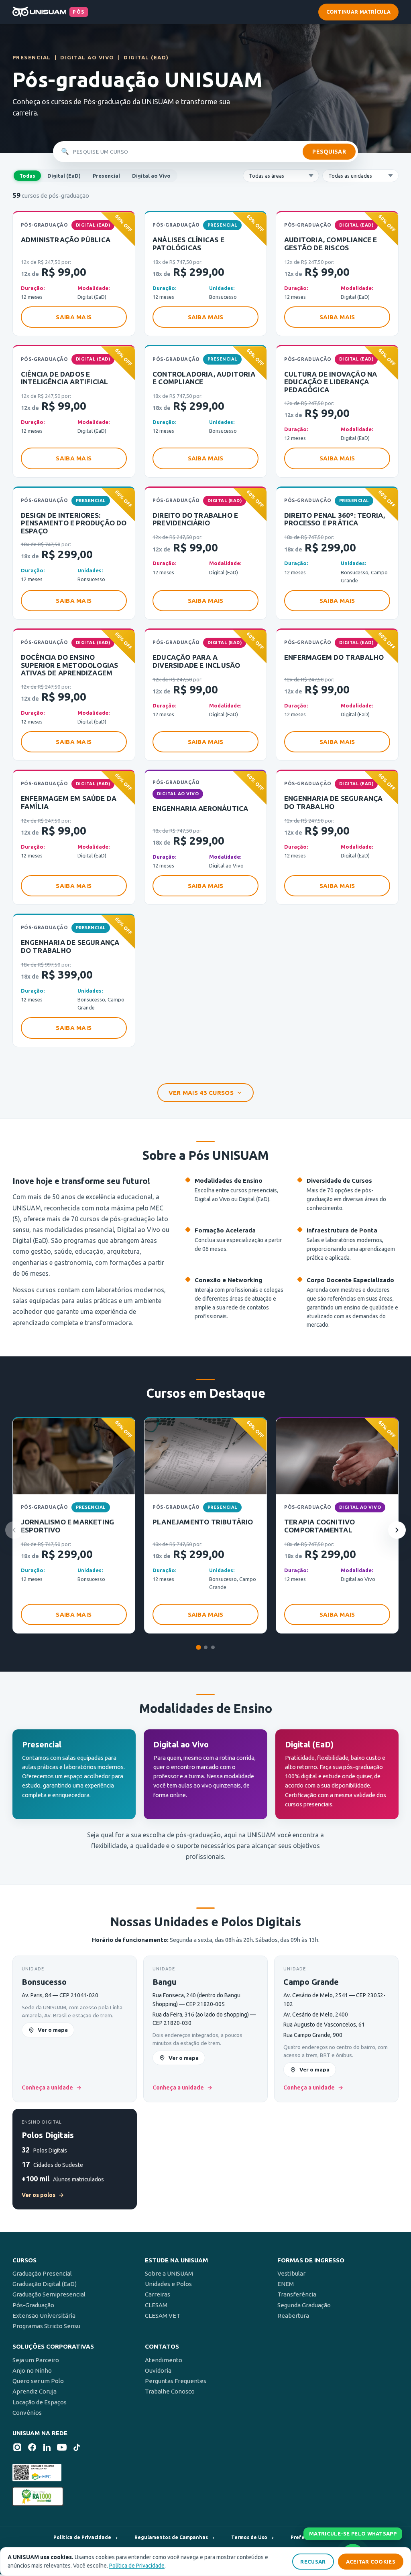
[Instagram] (17, 2449)
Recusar (313, 2562)
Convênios (27, 2413)
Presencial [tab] (106, 176)
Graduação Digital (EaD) (45, 2284)
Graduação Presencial (42, 2273)
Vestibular (291, 2273)
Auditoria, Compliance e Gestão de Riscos (331, 244)
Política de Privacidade (137, 2566)
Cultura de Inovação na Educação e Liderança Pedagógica (331, 382)
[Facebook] (32, 2449)
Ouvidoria (158, 2370)
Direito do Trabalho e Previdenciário (195, 519)
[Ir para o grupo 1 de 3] (198, 1648)
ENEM (286, 2284)
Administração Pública (66, 240)
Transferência (297, 2294)
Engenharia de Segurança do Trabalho (334, 802)
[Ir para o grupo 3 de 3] (213, 1647)
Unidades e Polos (168, 2284)
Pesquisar (329, 152)
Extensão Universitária (44, 2316)
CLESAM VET (163, 2316)
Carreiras (158, 2294)
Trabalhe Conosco (170, 2391)
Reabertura (293, 2316)
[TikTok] (77, 2449)
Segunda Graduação (304, 2305)
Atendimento (164, 2360)
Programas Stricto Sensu (46, 2326)
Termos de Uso (249, 2537)
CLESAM (156, 2305)
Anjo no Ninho (32, 2370)
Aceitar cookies (371, 2562)
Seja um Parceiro (36, 2360)
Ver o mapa (53, 2030)
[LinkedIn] (47, 2449)
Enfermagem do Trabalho (334, 657)
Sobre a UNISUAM (169, 2273)
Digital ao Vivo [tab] (151, 176)
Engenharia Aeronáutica (200, 808)
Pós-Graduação (33, 2305)
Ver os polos (43, 2195)
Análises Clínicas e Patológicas (188, 244)
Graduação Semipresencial (49, 2294)
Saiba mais (74, 317)
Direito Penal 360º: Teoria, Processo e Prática (335, 519)
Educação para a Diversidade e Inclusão (196, 661)
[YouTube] (62, 2449)
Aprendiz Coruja (35, 2391)
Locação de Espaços (40, 2402)
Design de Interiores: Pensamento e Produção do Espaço (74, 523)
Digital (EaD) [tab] (64, 176)
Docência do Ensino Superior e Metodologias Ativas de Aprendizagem (70, 665)
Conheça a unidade (52, 2088)
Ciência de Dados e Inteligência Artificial (65, 378)
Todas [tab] (27, 176)
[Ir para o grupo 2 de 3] (206, 1647)
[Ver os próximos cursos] (397, 1530)
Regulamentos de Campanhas (171, 2537)
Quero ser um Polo (38, 2381)
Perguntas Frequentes (176, 2381)
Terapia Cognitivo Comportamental (319, 1526)
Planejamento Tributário (203, 1522)
